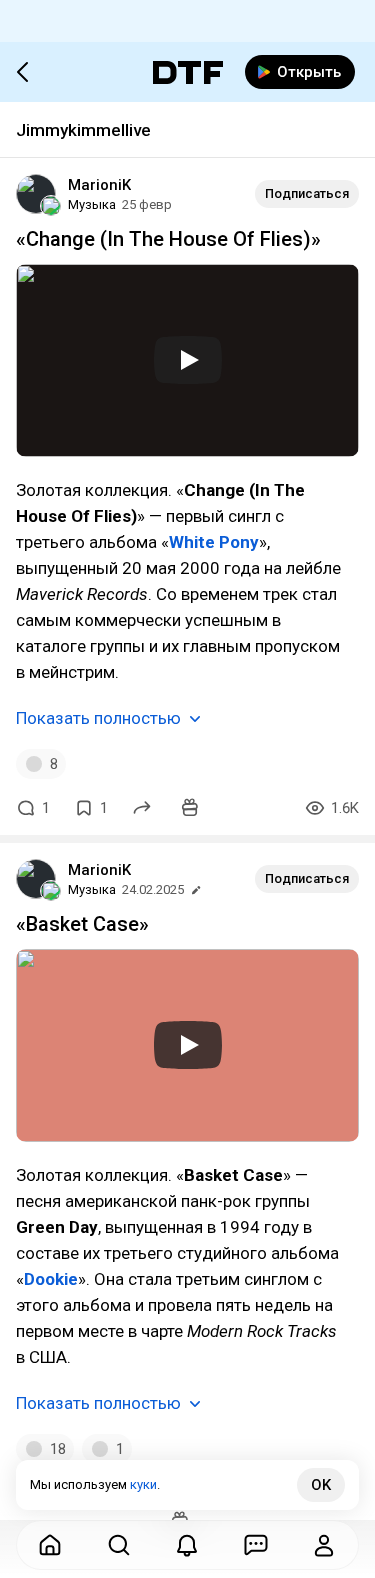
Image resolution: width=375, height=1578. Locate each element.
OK (321, 1485)
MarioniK (99, 185)
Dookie (51, 1279)
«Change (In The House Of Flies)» (168, 239)
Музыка (92, 204)
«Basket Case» (82, 924)
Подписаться (307, 193)
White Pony (214, 542)
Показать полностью (98, 718)
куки (143, 1484)
